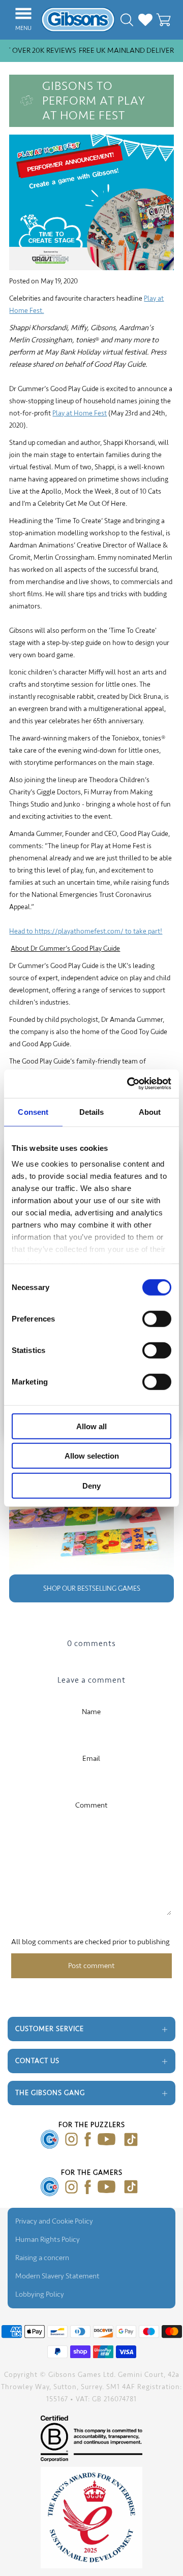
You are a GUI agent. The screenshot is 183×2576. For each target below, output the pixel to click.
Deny (91, 1485)
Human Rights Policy (48, 2240)
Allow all (91, 1426)
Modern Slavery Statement (57, 2276)
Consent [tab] (33, 1112)
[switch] (157, 1318)
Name (91, 1712)
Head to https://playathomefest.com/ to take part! (86, 931)
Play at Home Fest (80, 413)
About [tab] (150, 1112)
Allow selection (92, 1456)
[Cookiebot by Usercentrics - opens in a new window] (129, 1084)
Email (91, 1759)
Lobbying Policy (40, 2294)
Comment (91, 1805)
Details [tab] (92, 1112)
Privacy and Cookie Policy (54, 2221)
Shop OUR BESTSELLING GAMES (92, 1588)
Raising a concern (42, 2258)
